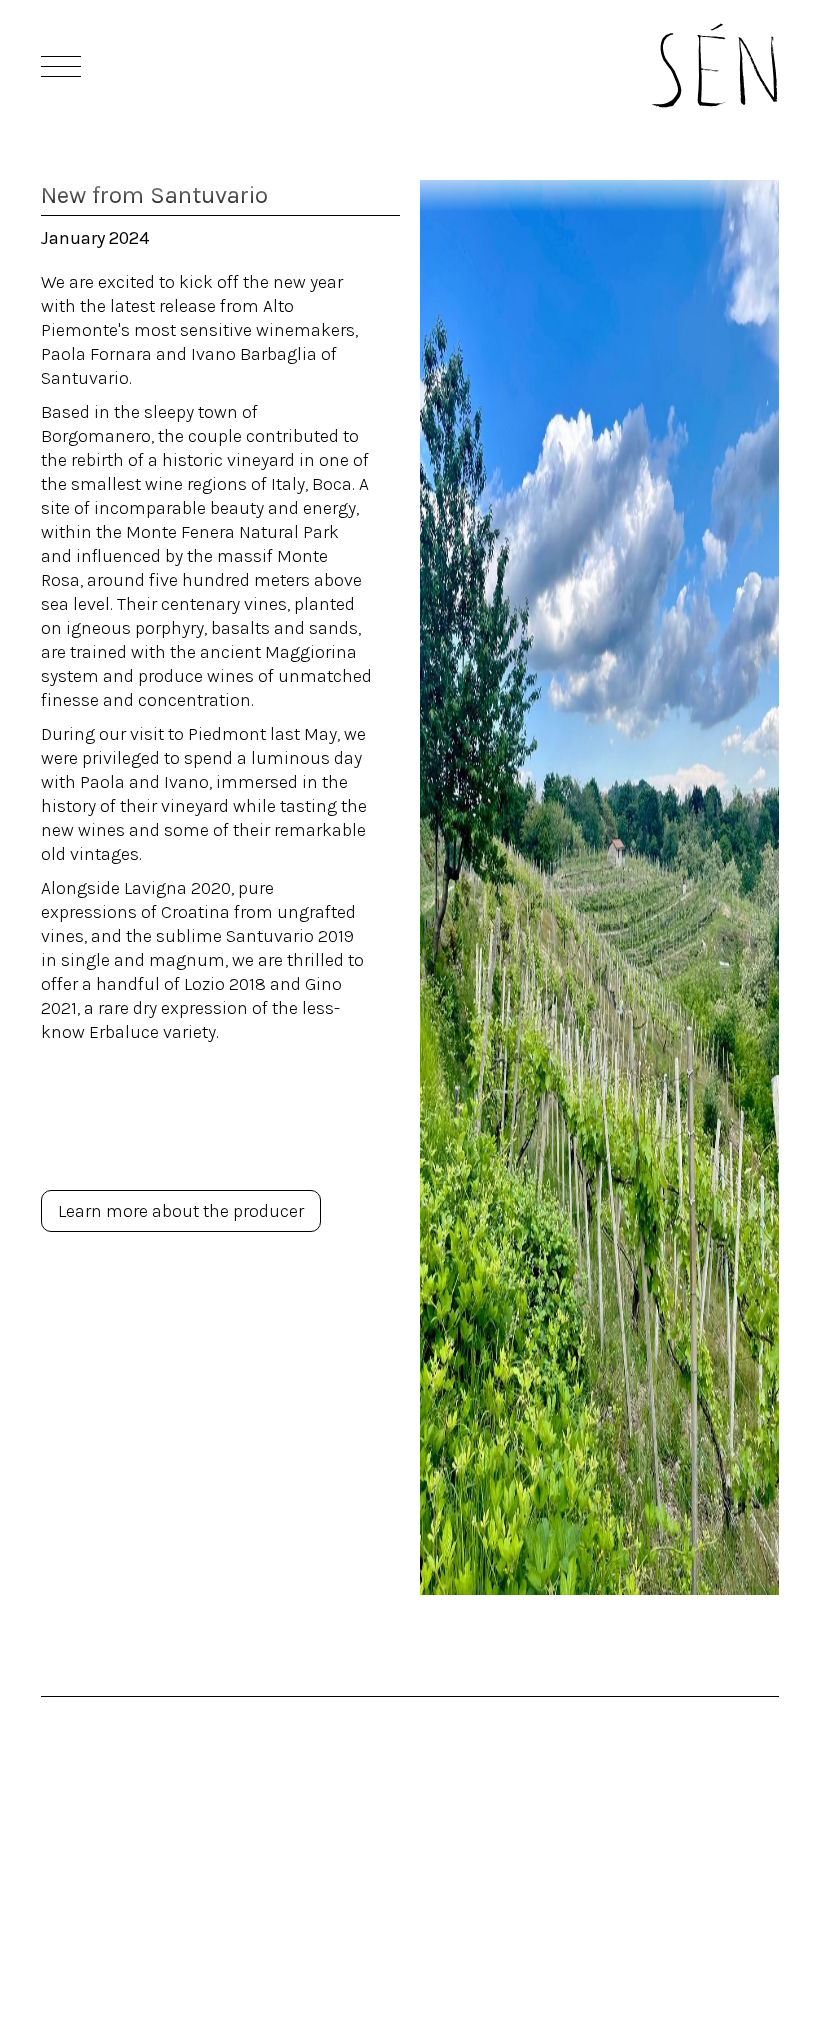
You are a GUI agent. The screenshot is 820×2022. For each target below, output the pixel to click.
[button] (59, 66)
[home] (714, 65)
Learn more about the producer (181, 1211)
